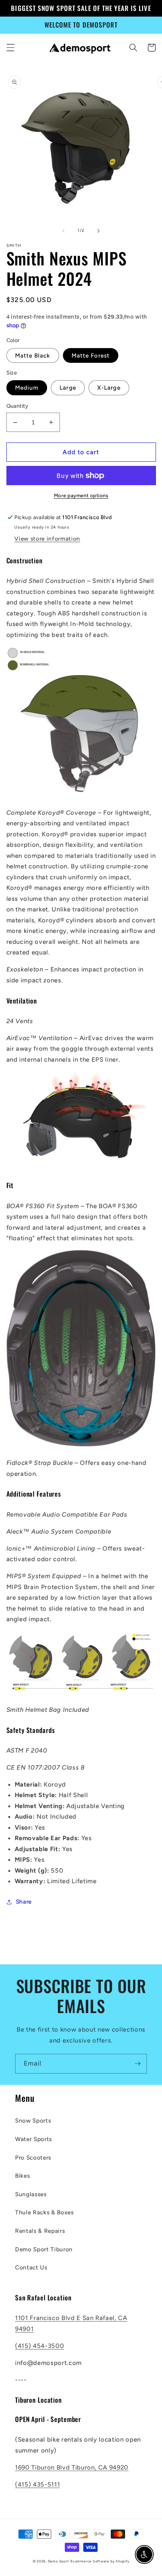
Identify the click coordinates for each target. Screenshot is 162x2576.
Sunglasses (31, 2194)
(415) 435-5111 (37, 2484)
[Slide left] (64, 231)
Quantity (18, 406)
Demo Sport (59, 2561)
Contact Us (31, 2267)
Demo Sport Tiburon (44, 2249)
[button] (10, 48)
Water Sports (34, 2139)
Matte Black (33, 355)
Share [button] (24, 1902)
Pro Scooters (33, 2157)
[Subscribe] (138, 2064)
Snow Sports (33, 2120)
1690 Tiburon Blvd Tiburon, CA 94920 (72, 2467)
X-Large (109, 388)
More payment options (81, 495)
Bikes (22, 2176)
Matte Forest (91, 355)
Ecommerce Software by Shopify (100, 2561)
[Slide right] (98, 231)
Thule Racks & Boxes (44, 2212)
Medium (27, 388)
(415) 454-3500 (40, 2346)
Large (68, 388)
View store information (47, 539)
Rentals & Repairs (40, 2231)
